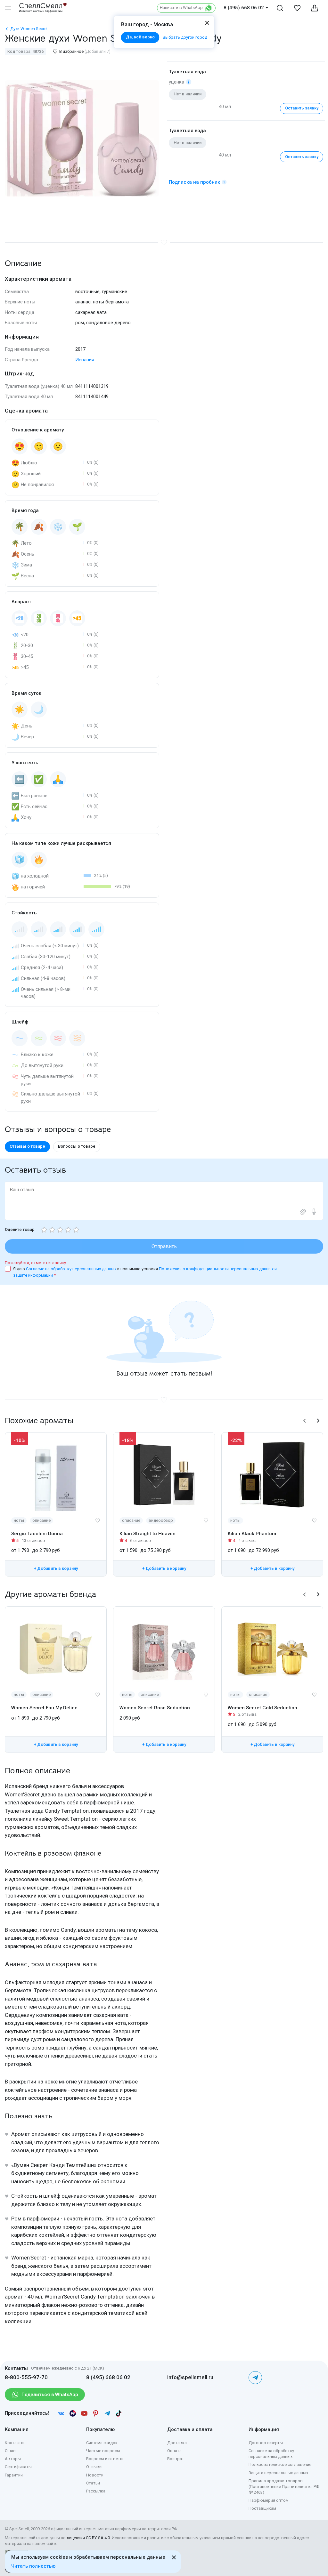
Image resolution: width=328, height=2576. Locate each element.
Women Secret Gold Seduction (262, 1708)
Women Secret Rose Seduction (155, 1708)
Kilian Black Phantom (252, 1534)
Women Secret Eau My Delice (44, 1708)
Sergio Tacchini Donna (37, 1534)
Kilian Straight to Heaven (148, 1534)
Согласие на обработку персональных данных (72, 1269)
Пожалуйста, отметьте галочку (35, 1263)
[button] (305, 1421)
